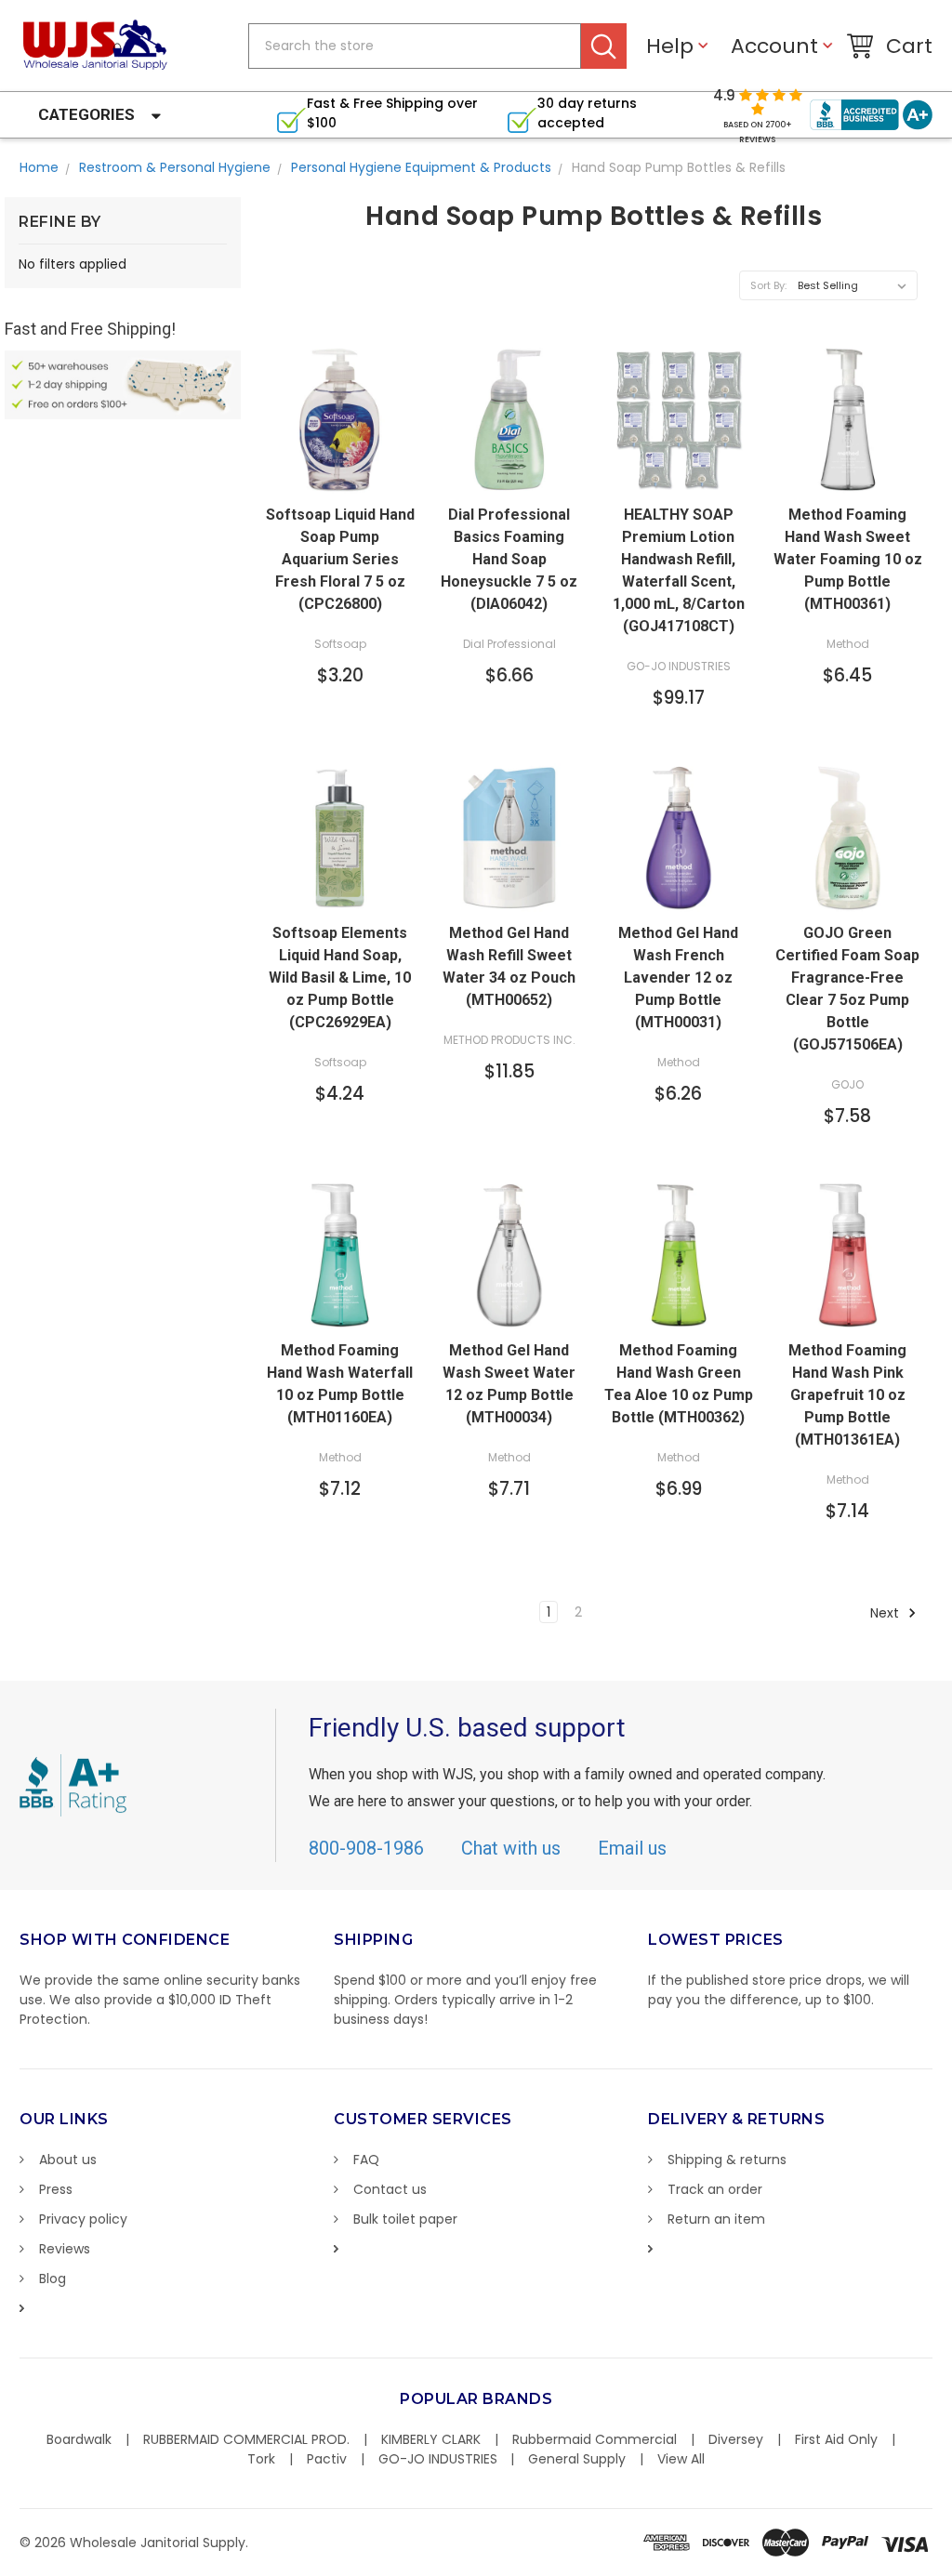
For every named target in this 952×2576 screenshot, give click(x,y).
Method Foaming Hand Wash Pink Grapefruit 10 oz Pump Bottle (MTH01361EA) (847, 1395)
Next (886, 1613)
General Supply (577, 2459)
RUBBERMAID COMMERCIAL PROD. (246, 2439)
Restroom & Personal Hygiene (175, 167)
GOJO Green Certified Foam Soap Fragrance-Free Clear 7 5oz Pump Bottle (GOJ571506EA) (847, 989)
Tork (261, 2459)
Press (56, 2189)
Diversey (736, 2439)
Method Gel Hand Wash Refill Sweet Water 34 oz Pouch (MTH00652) (509, 966)
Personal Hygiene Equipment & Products (421, 167)
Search (604, 46)
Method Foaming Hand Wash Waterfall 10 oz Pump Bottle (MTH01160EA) (340, 1384)
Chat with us (511, 1848)
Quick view (679, 476)
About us (68, 2160)
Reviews (65, 2249)
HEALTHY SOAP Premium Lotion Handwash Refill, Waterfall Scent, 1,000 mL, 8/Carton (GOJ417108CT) (679, 570)
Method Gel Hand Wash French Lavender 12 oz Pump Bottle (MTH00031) (678, 978)
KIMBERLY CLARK (431, 2439)
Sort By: (768, 285)
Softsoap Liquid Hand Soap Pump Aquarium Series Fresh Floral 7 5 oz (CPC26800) (340, 559)
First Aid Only (836, 2439)
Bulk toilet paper (405, 2219)
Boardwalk (79, 2439)
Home (39, 167)
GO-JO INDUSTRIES (438, 2459)
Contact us (390, 2189)
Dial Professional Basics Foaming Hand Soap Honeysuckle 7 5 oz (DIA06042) (509, 559)
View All (681, 2459)
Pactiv (327, 2459)
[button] (951, 2567)
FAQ (366, 2160)
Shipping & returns (727, 2160)
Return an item (716, 2219)
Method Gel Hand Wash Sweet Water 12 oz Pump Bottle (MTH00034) (509, 1384)
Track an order (715, 2189)
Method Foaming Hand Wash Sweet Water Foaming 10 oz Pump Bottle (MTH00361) (848, 559)
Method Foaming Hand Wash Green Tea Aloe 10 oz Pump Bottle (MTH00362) (679, 1384)
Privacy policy (83, 2219)
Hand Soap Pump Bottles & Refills (679, 167)
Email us (632, 1848)
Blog (53, 2279)
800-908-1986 (366, 1848)
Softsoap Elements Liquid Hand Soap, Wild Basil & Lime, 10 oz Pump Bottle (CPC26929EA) (340, 978)
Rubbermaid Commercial (595, 2439)
